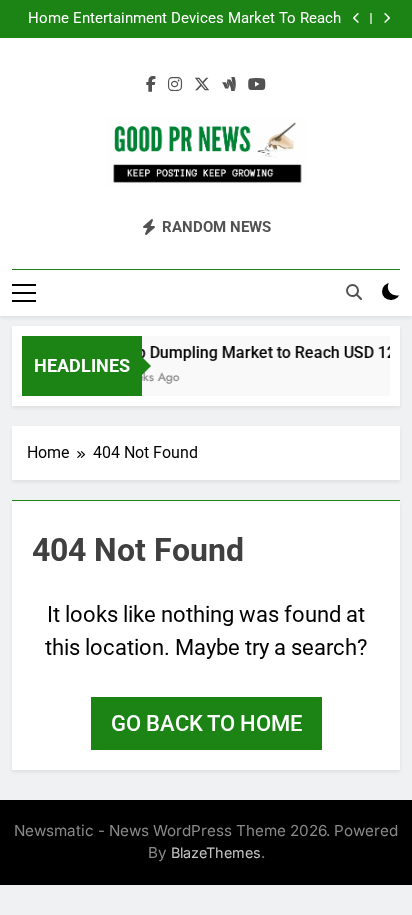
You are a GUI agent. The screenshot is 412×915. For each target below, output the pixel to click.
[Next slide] (386, 18)
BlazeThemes (216, 852)
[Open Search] (354, 292)
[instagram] (175, 85)
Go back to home (206, 723)
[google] (229, 85)
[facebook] (151, 85)
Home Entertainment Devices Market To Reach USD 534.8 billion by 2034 (184, 19)
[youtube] (257, 85)
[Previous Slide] (356, 18)
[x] (202, 85)
